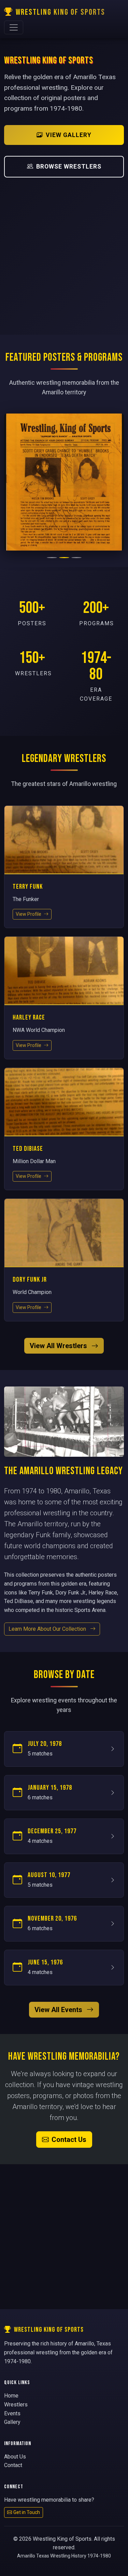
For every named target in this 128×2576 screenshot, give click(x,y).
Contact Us (69, 2140)
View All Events (59, 2010)
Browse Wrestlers (69, 167)
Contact (13, 2465)
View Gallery (69, 135)
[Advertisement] (64, 251)
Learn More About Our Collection (48, 1629)
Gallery (12, 2422)
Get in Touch (27, 2512)
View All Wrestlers (59, 1346)
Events (12, 2413)
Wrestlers (16, 2405)
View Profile (29, 914)
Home (11, 2396)
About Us (15, 2457)
